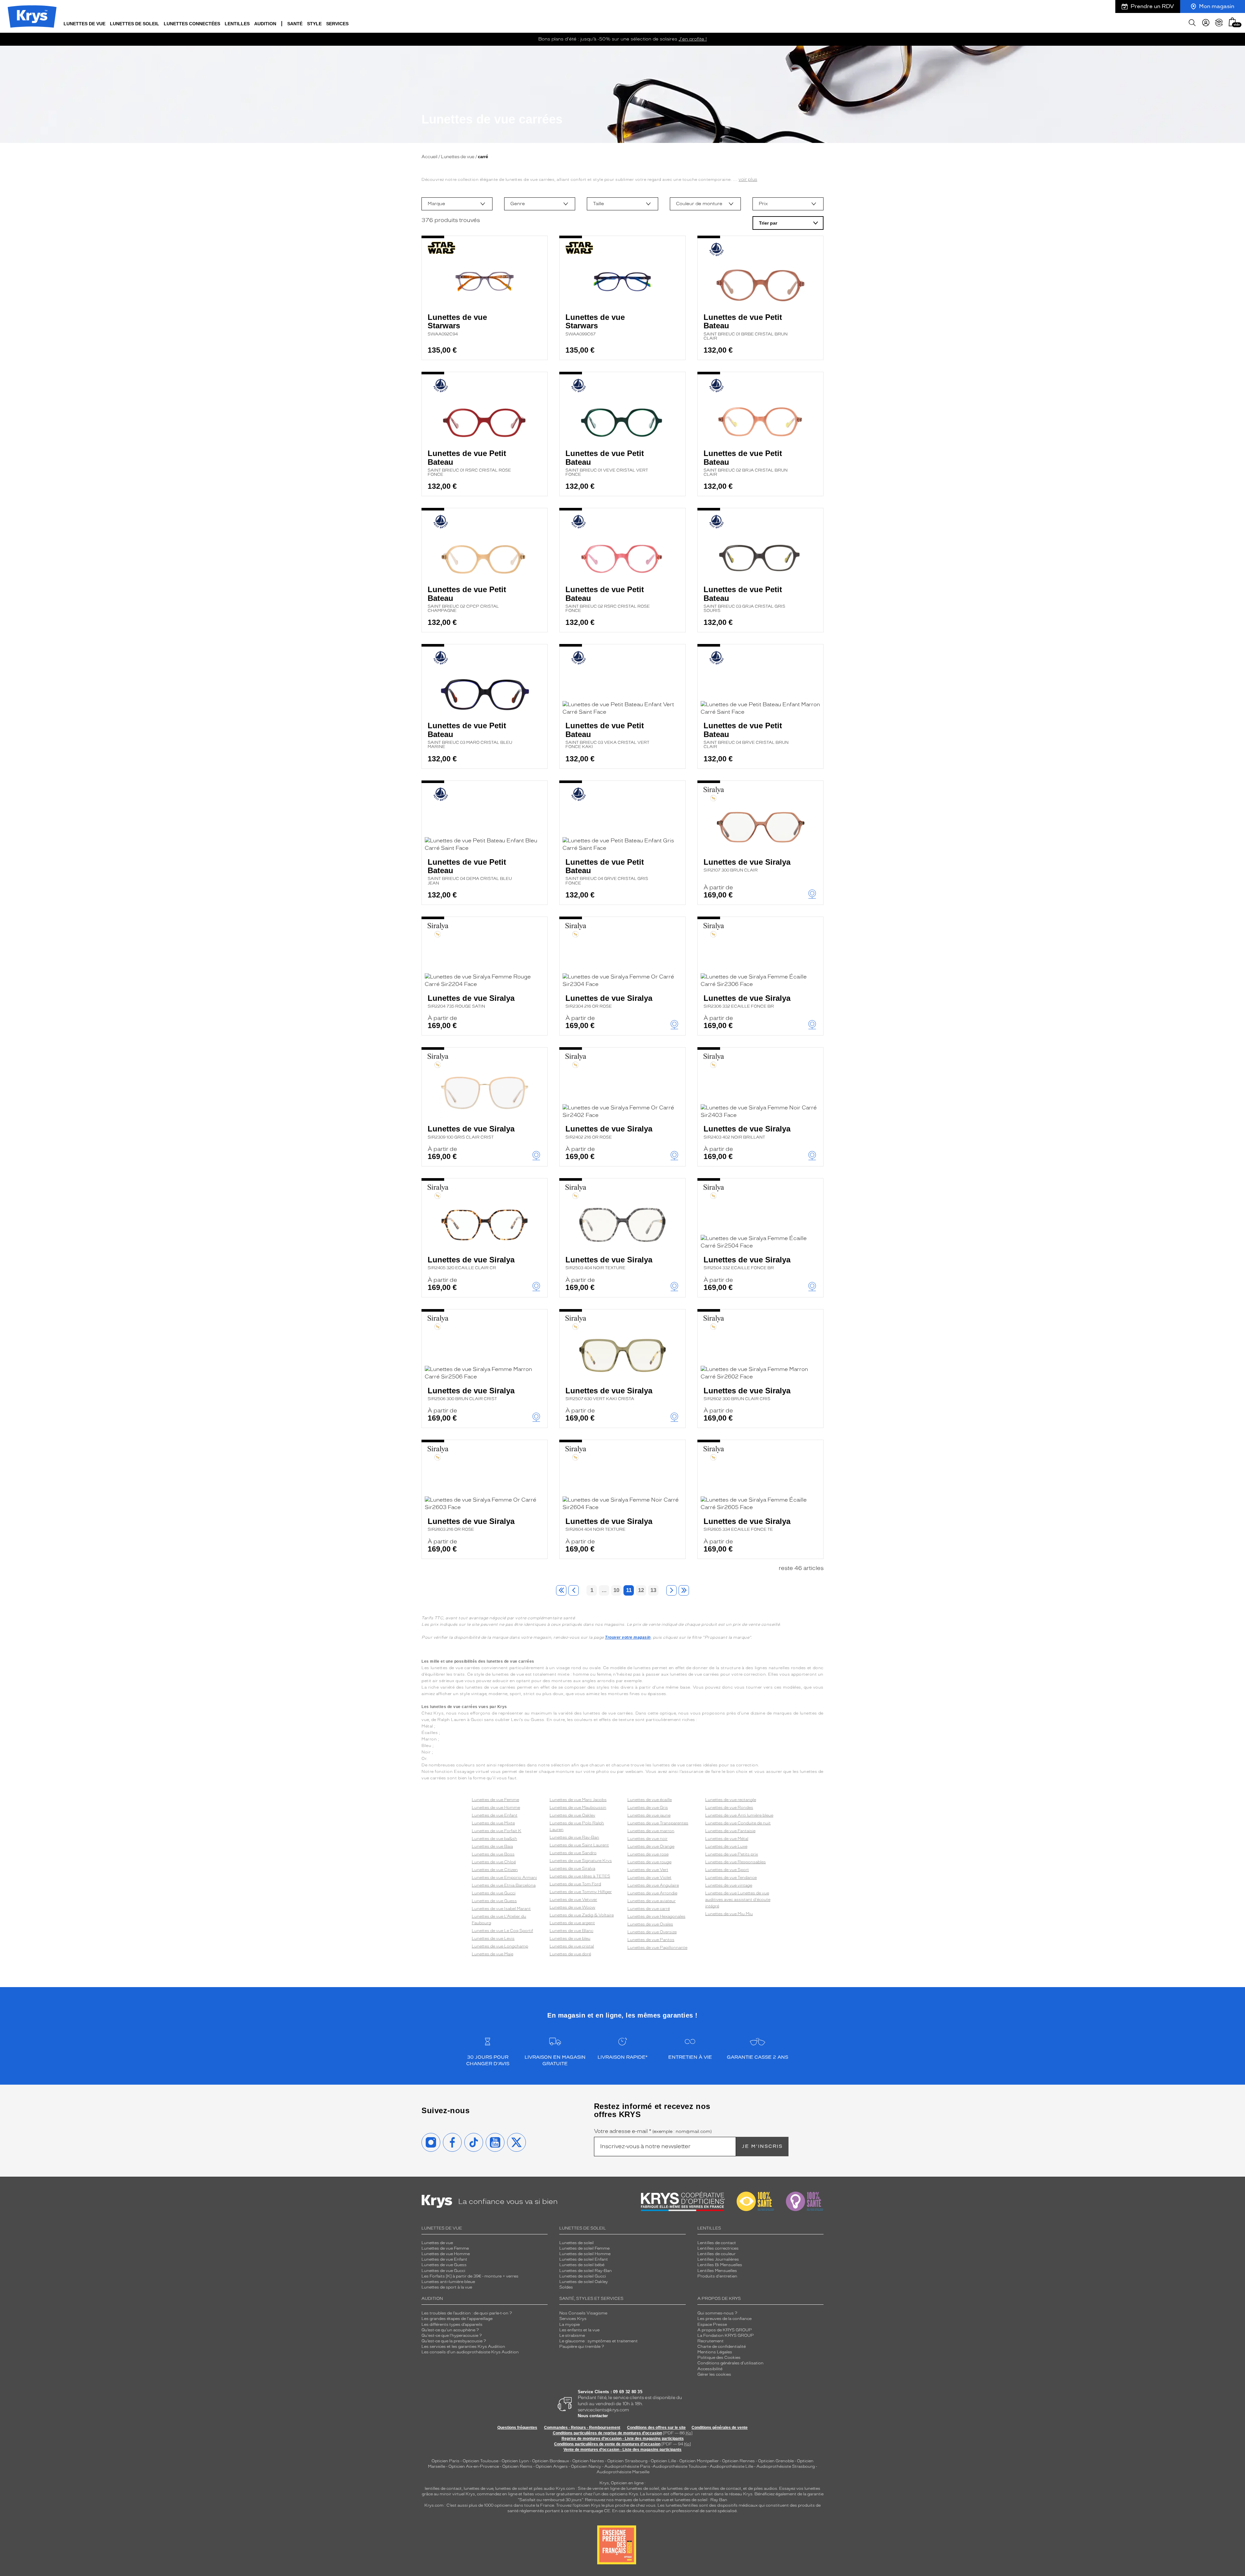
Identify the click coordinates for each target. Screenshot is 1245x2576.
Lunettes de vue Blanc (571, 1931)
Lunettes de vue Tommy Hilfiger (581, 1892)
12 (641, 1590)
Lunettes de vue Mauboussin (578, 1808)
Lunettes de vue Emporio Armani (504, 1878)
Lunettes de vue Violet (649, 1878)
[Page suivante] (671, 1590)
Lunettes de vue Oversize (652, 1932)
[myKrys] (1206, 23)
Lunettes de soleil (576, 2243)
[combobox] (457, 204)
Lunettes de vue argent (572, 1923)
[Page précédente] (574, 1590)
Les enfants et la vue (579, 2330)
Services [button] (337, 24)
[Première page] (561, 1590)
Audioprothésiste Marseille (623, 2472)
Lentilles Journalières (718, 2259)
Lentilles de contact (717, 2243)
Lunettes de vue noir (647, 1839)
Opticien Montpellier (699, 2461)
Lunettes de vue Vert (648, 1870)
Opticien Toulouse (480, 2461)
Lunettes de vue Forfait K (497, 1831)
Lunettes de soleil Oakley (584, 2282)
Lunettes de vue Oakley (572, 1815)
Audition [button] (265, 24)
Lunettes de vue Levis (493, 1938)
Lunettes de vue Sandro (573, 1853)
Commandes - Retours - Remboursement (582, 2428)
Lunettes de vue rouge (649, 1862)
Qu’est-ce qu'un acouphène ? (450, 2330)
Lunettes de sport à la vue (447, 2287)
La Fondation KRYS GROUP (726, 2336)
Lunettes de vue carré (649, 1909)
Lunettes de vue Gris (648, 1808)
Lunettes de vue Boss (493, 1854)
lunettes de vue (478, 2488)
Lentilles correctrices (718, 2248)
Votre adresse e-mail (653, 2131)
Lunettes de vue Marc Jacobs (578, 1800)
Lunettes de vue (458, 157)
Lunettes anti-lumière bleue (448, 2282)
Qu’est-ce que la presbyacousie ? (454, 2341)
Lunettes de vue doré (570, 1954)
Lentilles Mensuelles (717, 2271)
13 (653, 1590)
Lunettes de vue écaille (650, 1800)
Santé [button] (295, 24)
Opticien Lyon (515, 2461)
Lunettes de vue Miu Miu (729, 1914)
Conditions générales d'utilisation (730, 2363)
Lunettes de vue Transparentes (658, 1823)
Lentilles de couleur (717, 2254)
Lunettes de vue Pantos (651, 1940)
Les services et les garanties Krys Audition (463, 2347)
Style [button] (314, 24)
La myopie (569, 2324)
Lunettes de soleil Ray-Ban (586, 2271)
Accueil (429, 157)
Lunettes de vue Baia (492, 1846)
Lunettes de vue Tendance (731, 1878)
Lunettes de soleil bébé (582, 2265)
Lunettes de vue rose (648, 1854)
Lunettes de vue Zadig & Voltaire (582, 1915)
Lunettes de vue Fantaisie (730, 1831)
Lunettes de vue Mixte (493, 1823)
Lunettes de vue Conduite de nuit (738, 1823)
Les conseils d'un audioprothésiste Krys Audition (470, 2352)
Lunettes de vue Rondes (729, 1808)
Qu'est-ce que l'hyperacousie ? (452, 2336)
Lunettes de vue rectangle (731, 1800)
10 (616, 1590)
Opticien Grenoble (776, 2461)
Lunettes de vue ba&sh (494, 1839)
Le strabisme (572, 2336)
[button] (1232, 22)
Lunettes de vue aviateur (652, 1901)
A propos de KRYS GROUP (725, 2330)
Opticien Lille (663, 2461)
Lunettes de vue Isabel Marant (501, 1909)
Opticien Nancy (586, 2466)
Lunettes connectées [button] (192, 24)
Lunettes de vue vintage (729, 1885)
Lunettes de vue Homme (496, 1808)
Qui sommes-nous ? (717, 2313)
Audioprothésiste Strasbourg (786, 2466)
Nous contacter (593, 2416)
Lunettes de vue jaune (649, 1815)
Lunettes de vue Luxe (726, 1846)
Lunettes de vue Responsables (735, 1862)
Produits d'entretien (717, 2276)
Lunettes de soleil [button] (135, 24)
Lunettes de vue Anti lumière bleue (739, 1815)
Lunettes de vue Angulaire (653, 1885)
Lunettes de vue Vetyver (573, 1900)
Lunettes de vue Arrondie (652, 1893)
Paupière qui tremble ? (582, 2347)
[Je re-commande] (1219, 23)
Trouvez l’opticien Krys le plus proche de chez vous (606, 2505)
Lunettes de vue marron (651, 1831)
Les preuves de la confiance (724, 2319)
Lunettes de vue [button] (84, 24)
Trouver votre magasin (628, 1637)
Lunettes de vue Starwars (457, 325)
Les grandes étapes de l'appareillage (457, 2319)
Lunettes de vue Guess (494, 1901)
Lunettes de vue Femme (495, 1800)
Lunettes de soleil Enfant (584, 2259)
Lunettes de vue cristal (572, 1946)
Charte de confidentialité (722, 2347)
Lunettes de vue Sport (727, 1870)
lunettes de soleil (511, 2488)
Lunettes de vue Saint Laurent (579, 1845)
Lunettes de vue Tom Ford (575, 1884)
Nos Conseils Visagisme (583, 2313)
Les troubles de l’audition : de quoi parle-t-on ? (467, 2313)
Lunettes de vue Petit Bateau (746, 327)
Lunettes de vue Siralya (747, 865)
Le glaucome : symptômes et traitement (599, 2341)
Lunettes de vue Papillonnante (657, 1948)
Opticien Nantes (589, 2461)
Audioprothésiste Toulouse (680, 2466)
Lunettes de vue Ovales (650, 1924)
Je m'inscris (762, 2146)
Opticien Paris (445, 2461)
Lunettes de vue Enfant (495, 1815)
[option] (457, 204)
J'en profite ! (693, 39)
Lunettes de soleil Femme (584, 2248)
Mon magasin (1217, 6)
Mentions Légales (715, 2352)
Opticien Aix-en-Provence (474, 2466)
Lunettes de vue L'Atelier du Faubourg (499, 1920)
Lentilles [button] (237, 24)
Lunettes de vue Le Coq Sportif (502, 1931)
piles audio (544, 2488)
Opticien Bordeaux (551, 2461)
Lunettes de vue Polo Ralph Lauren (577, 1826)
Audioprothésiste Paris (627, 2466)
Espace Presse (712, 2324)
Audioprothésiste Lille (731, 2466)
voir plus (748, 179)
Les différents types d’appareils (452, 2324)
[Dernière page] (684, 1590)
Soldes (566, 2287)
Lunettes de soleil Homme (585, 2254)
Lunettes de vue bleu (570, 1938)
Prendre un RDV (1152, 6)
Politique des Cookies (719, 2358)
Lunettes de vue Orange (651, 1846)
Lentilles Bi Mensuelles (720, 2265)
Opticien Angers (552, 2466)
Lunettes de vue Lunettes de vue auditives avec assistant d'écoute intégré (738, 1900)
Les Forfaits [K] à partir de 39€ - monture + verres (470, 2276)
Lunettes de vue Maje (492, 1954)
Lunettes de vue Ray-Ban (574, 1837)
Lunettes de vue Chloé (494, 1862)
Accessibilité (710, 2369)
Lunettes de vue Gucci (494, 1893)
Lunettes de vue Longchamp (500, 1946)
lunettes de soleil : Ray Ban (701, 2500)
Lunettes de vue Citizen (495, 1870)
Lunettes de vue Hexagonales (656, 1916)
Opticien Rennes (738, 2461)
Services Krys (573, 2319)
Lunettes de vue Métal (727, 1839)
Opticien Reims (517, 2466)
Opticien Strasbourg (627, 2461)
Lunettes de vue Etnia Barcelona (504, 1885)
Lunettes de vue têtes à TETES (580, 1876)
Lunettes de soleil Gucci (583, 2276)
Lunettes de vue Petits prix (732, 1854)
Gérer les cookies (714, 2374)
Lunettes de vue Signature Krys (581, 1861)
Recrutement (711, 2341)
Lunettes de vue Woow (572, 1907)
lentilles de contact (443, 2488)
